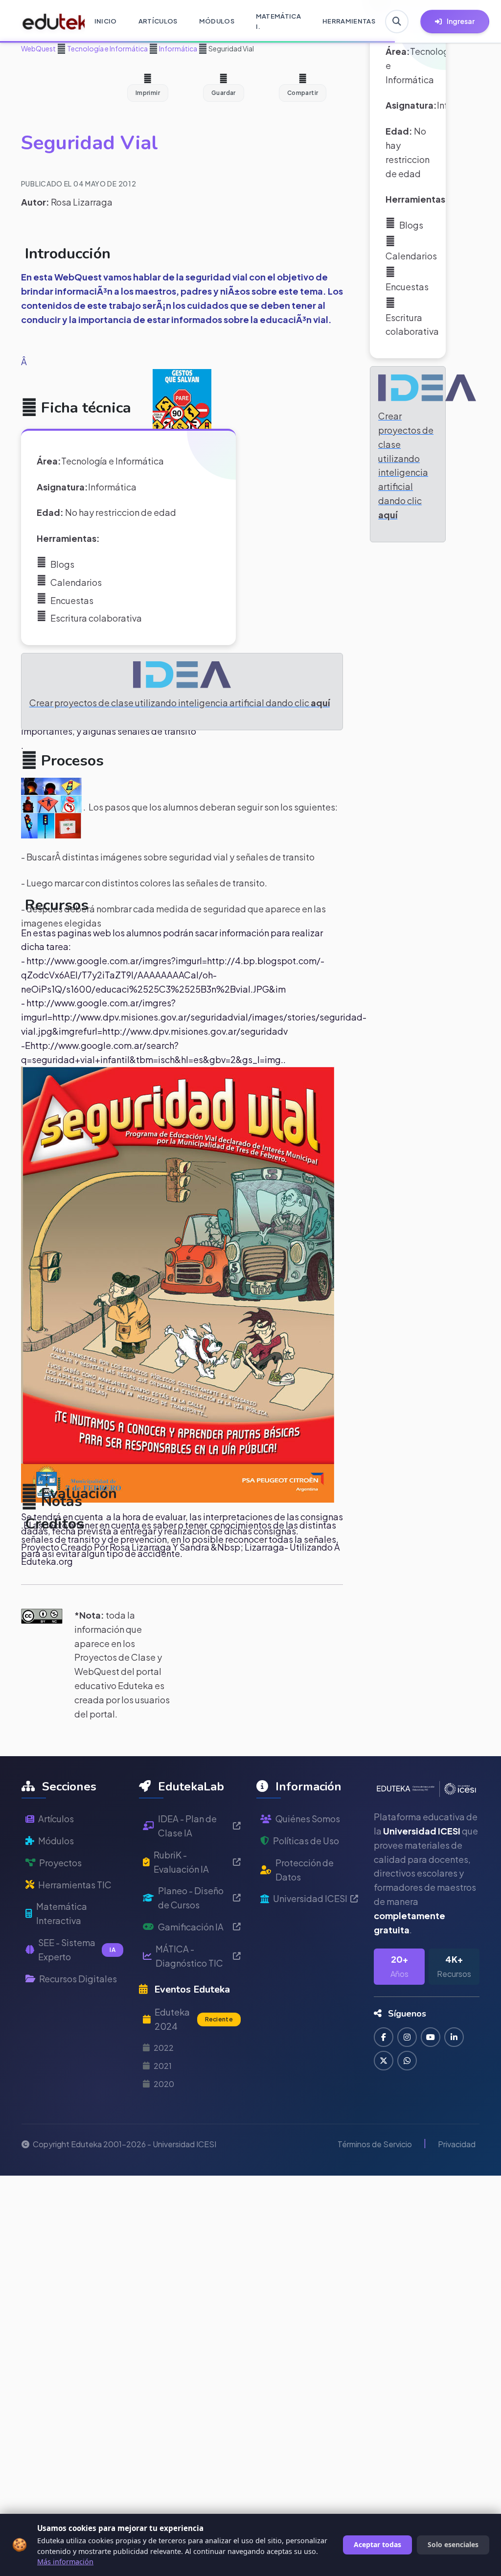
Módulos (56, 1841)
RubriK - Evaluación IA (181, 1862)
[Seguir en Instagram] (407, 2037)
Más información (65, 2562)
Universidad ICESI (310, 1898)
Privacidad (457, 2144)
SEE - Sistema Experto (77, 1949)
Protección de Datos (305, 1870)
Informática (178, 48)
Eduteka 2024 (194, 2019)
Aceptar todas (377, 2544)
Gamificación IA (191, 1927)
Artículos (56, 1819)
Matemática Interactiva (62, 1913)
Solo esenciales (453, 2544)
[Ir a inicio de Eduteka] (48, 22)
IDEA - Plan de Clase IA (187, 1826)
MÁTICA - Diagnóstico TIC (189, 1956)
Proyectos (60, 1863)
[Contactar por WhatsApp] (407, 2061)
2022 (164, 2048)
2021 (163, 2066)
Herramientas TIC (75, 1885)
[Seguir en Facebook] (384, 2037)
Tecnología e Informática (107, 48)
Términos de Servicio (375, 2144)
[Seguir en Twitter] (384, 2061)
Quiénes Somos (308, 1819)
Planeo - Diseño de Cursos (191, 1898)
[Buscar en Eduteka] (397, 22)
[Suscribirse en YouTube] (431, 2037)
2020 (164, 2084)
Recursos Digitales (78, 1979)
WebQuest (38, 48)
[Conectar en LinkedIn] (454, 2037)
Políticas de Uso (306, 1841)
